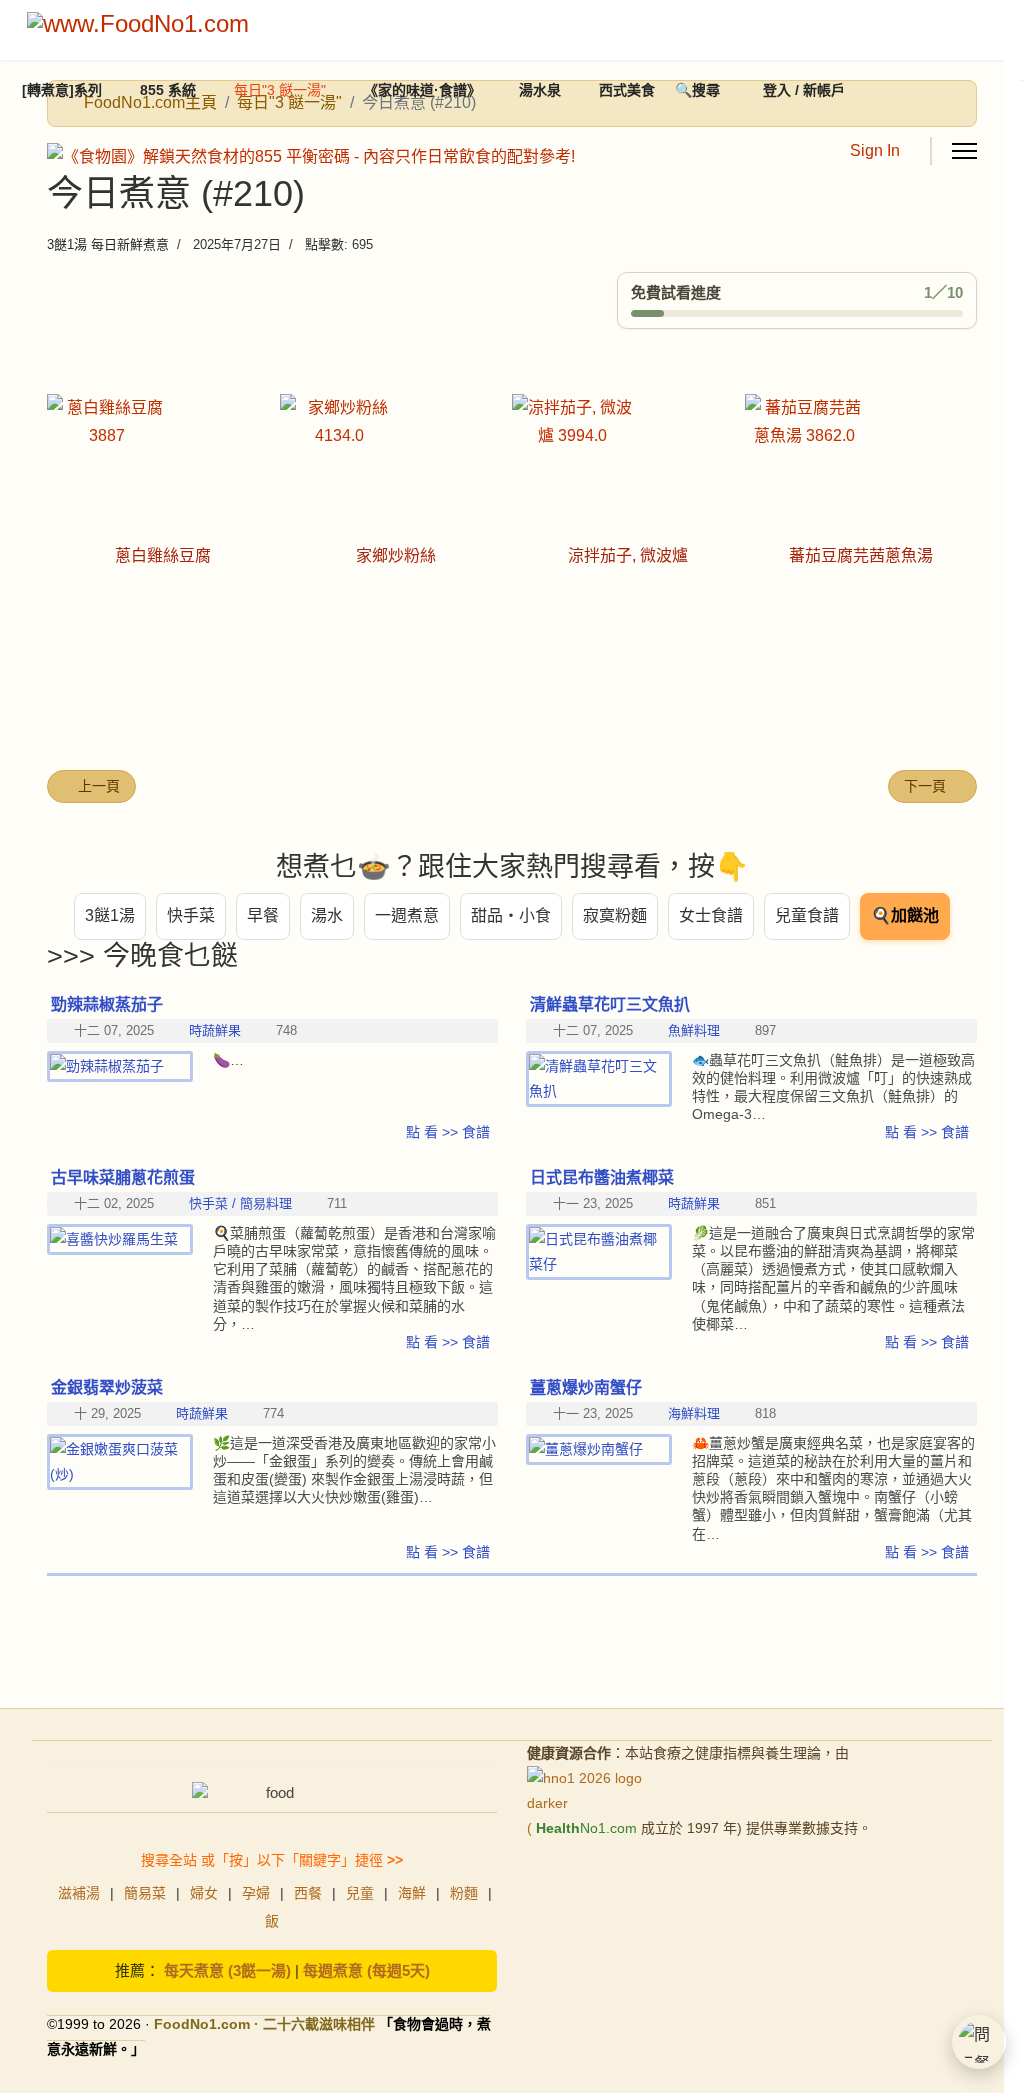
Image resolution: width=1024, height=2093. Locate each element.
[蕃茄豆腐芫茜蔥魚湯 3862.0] (861, 454)
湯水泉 (540, 90)
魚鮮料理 (694, 1030)
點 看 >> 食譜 (927, 1132)
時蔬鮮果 (694, 1203)
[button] (979, 2042)
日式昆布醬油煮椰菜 (602, 1177)
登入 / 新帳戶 (804, 90)
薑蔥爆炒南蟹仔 (586, 1387)
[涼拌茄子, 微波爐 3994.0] (628, 454)
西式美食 (627, 90)
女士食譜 (711, 915)
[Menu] (964, 151)
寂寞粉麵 (615, 915)
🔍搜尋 (697, 90)
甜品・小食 (511, 915)
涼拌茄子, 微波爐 (628, 555)
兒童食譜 (807, 915)
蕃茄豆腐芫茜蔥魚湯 (861, 555)
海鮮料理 (694, 1413)
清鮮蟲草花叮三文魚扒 (610, 1004)
